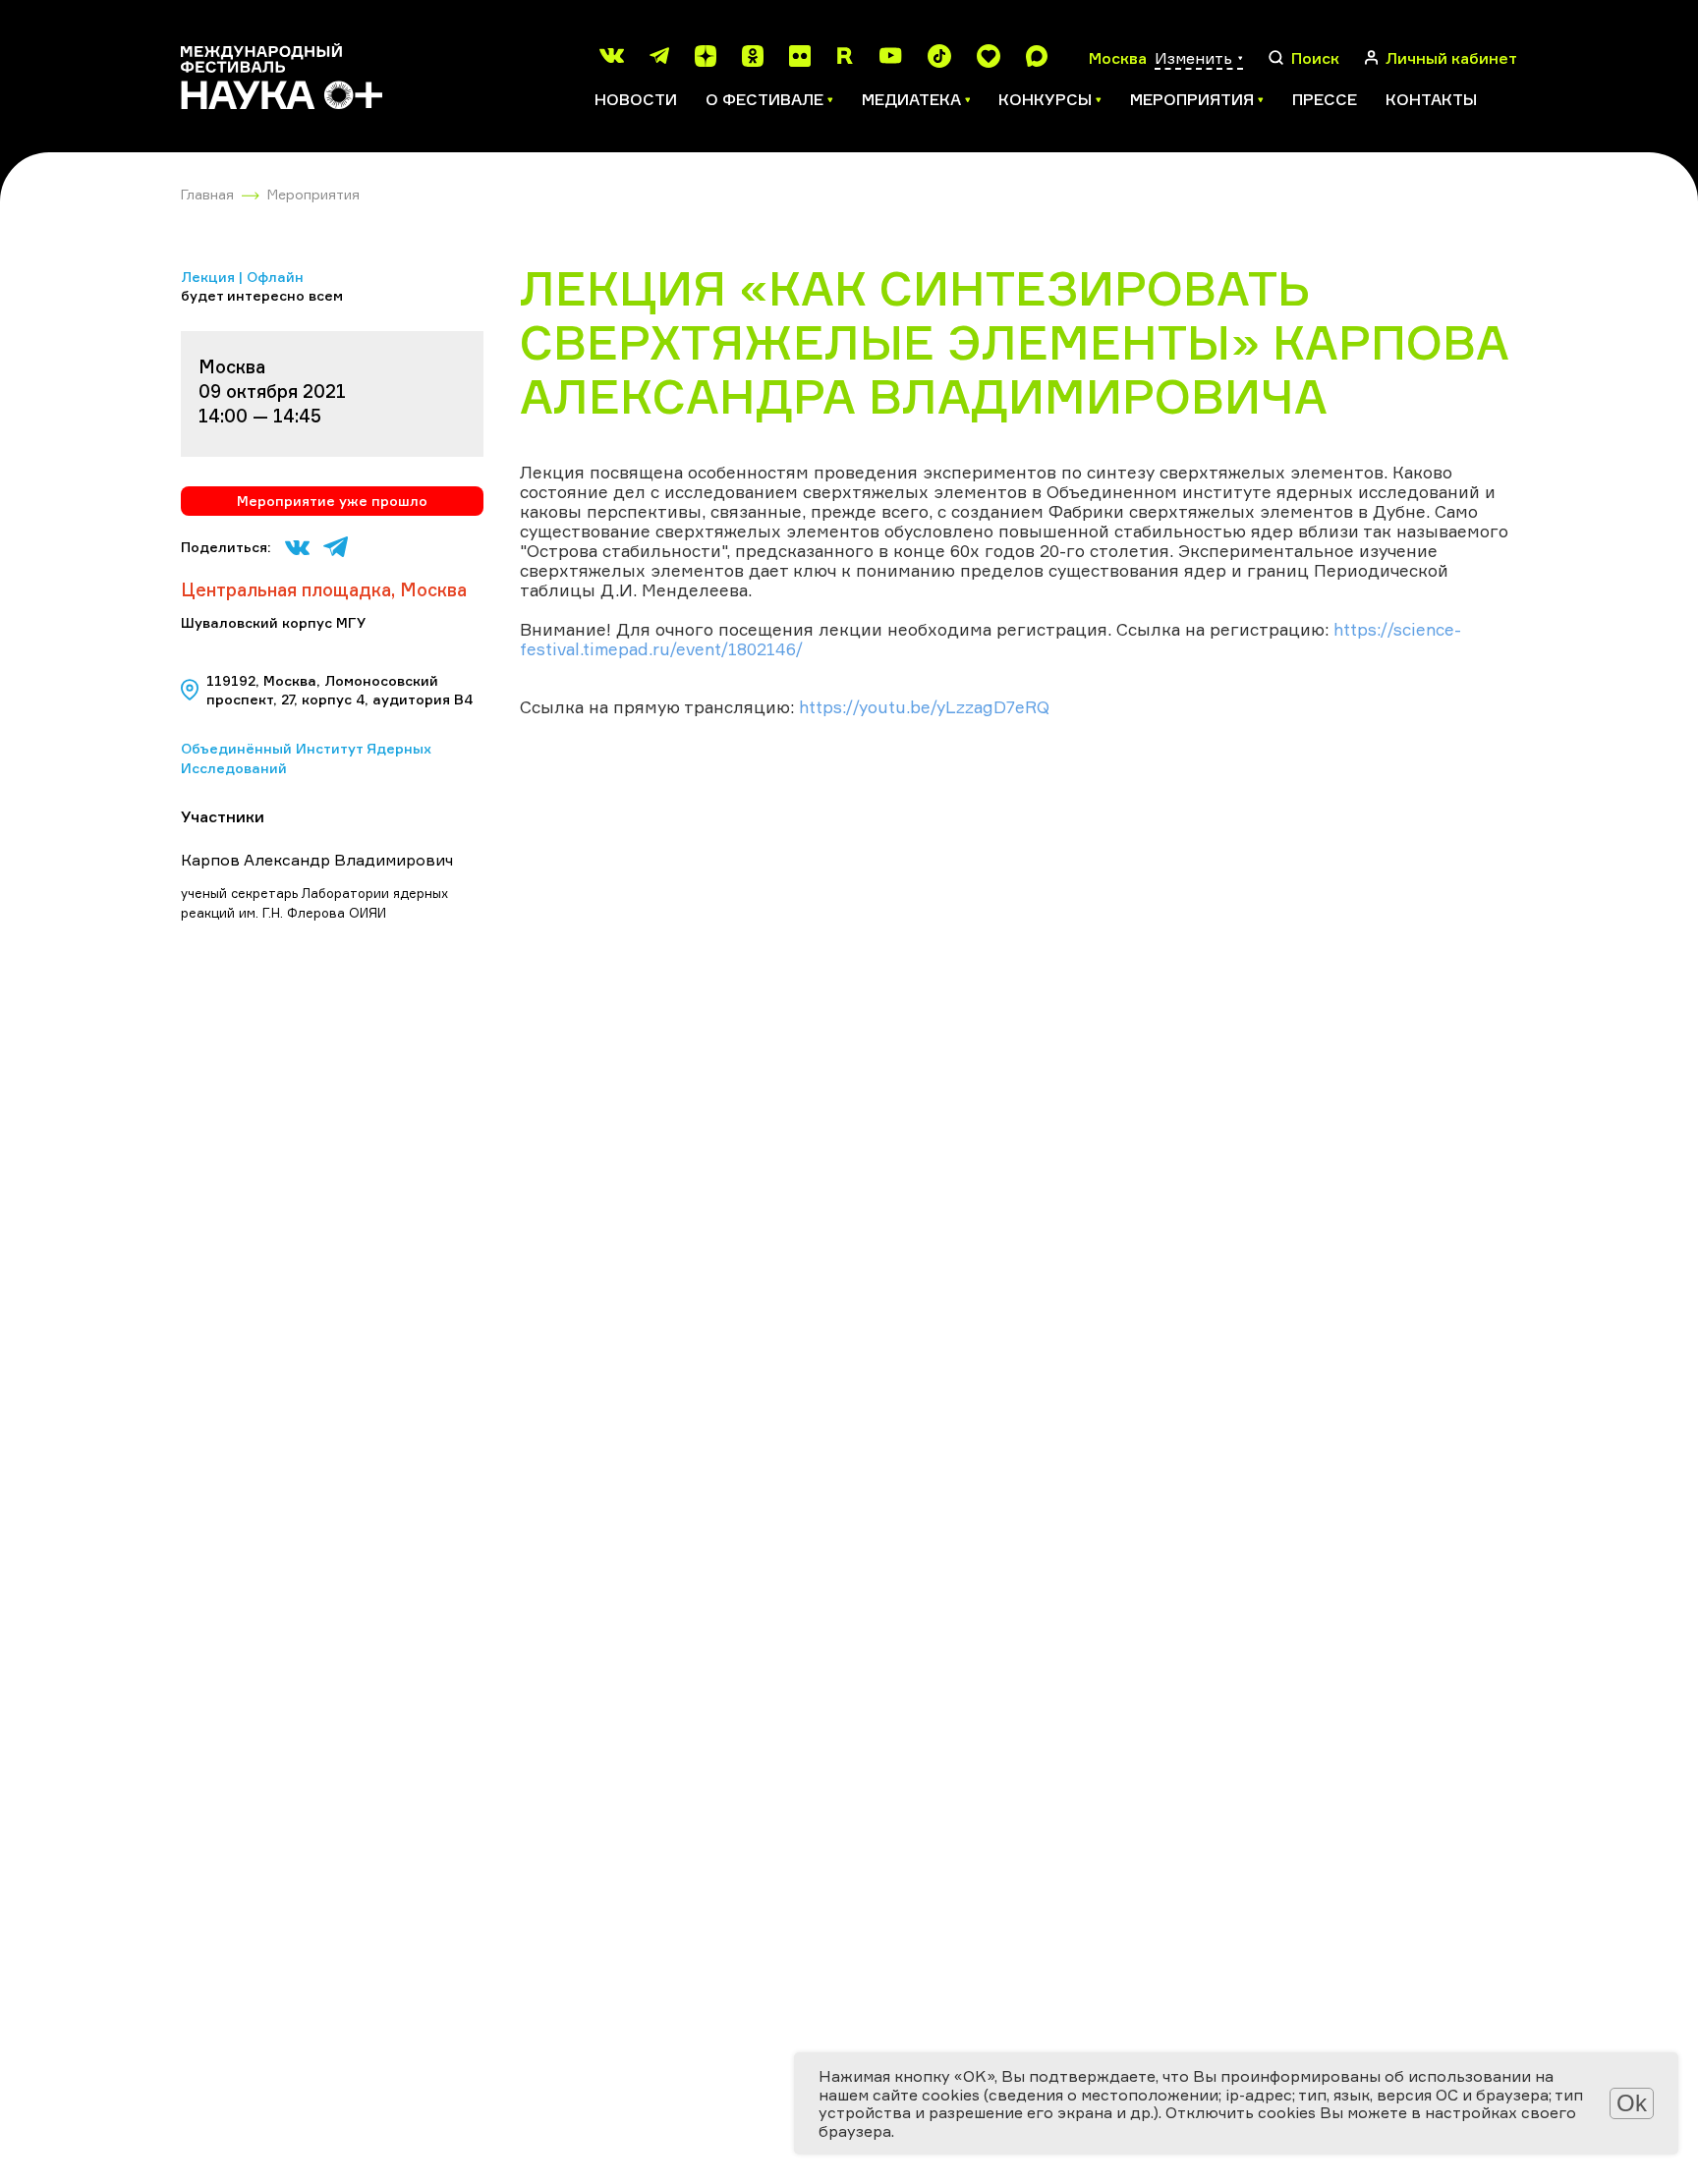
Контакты (1431, 99)
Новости (636, 99)
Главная (207, 194)
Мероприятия (313, 194)
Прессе (1325, 99)
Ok (1632, 2103)
